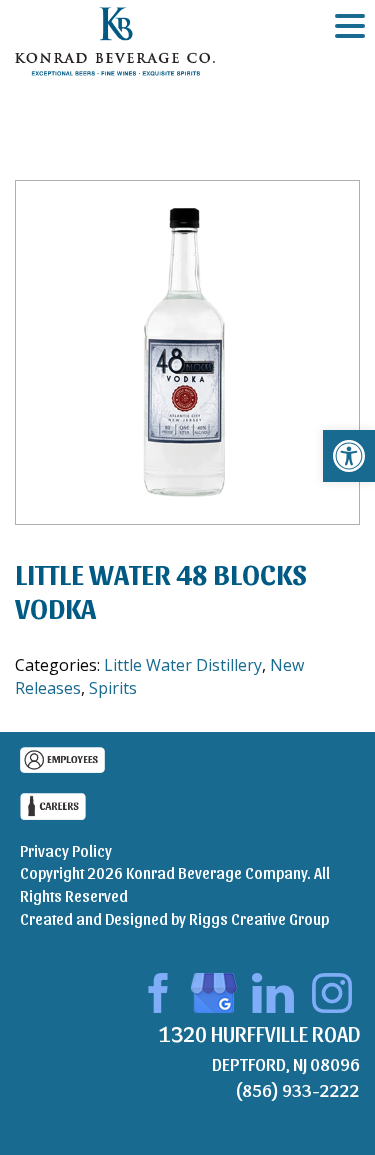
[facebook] (155, 990)
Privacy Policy (66, 850)
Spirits (113, 688)
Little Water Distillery (183, 665)
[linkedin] (273, 990)
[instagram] (332, 990)
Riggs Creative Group (259, 918)
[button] (349, 456)
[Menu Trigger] (350, 25)
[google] (214, 990)
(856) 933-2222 (297, 1089)
